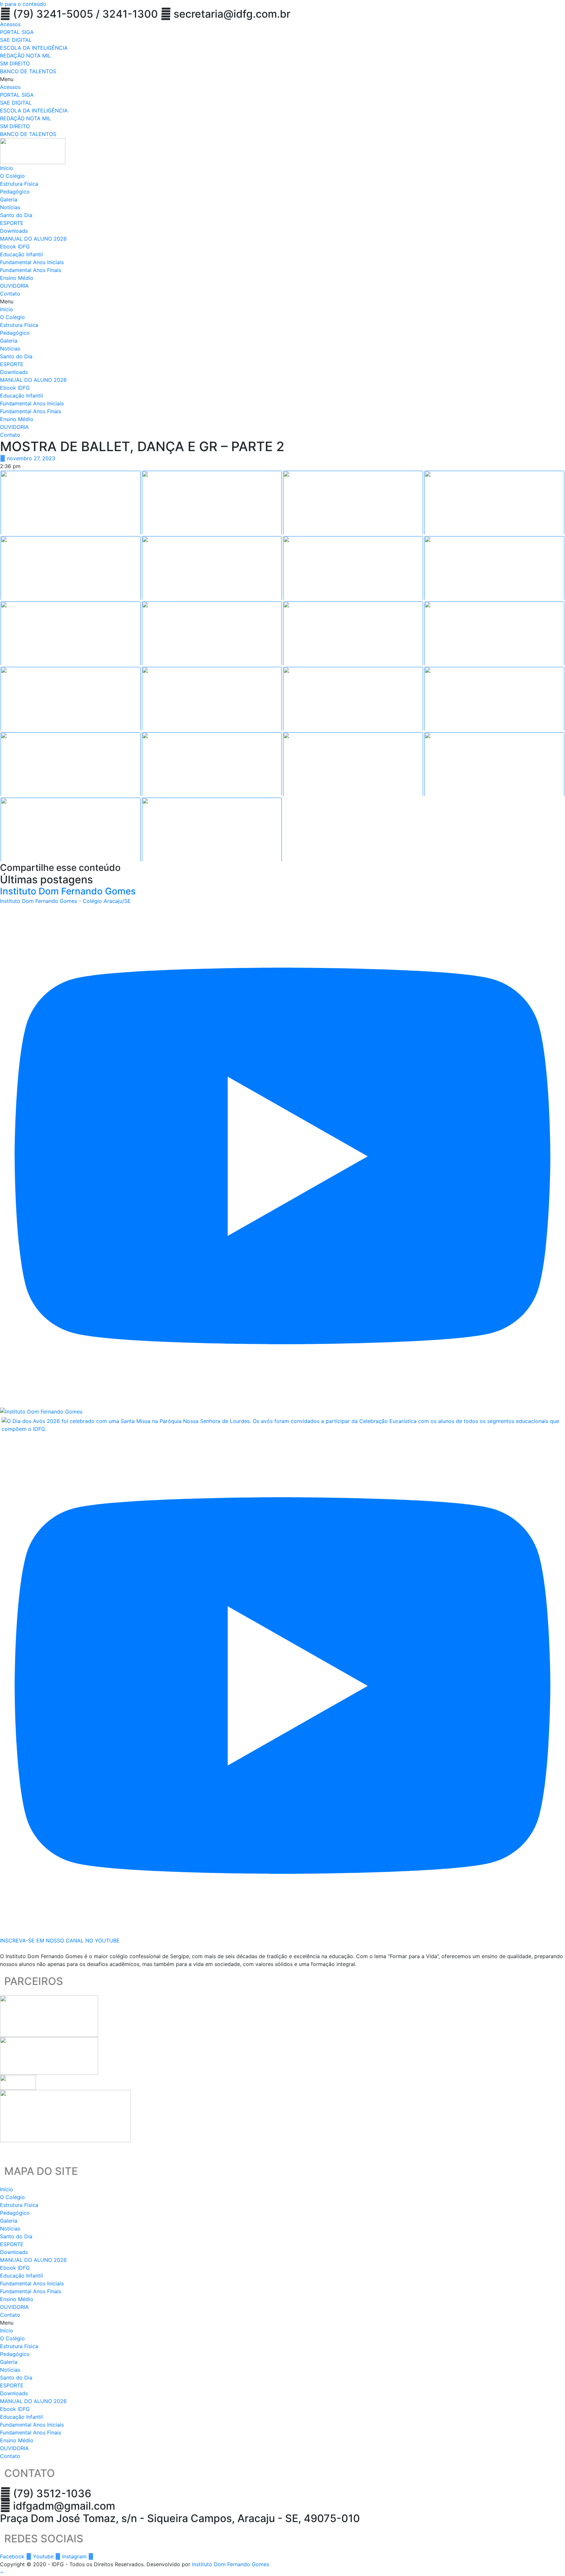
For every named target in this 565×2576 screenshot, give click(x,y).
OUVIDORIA (14, 286)
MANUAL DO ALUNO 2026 (33, 239)
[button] (282, 79)
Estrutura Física (19, 184)
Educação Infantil (21, 254)
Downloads (14, 231)
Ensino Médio (17, 278)
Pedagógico (15, 192)
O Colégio (12, 176)
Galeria (9, 199)
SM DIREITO (15, 63)
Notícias (10, 207)
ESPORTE (12, 223)
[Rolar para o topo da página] (2, 2572)
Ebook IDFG (15, 246)
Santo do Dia (16, 215)
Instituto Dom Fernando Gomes (231, 2564)
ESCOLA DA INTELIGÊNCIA (34, 48)
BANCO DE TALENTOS (28, 71)
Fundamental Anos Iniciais (32, 262)
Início (7, 168)
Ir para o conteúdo (23, 4)
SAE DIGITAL (16, 40)
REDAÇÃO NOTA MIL (26, 56)
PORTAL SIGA (17, 32)
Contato (10, 294)
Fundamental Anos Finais (31, 270)
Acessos (10, 24)
